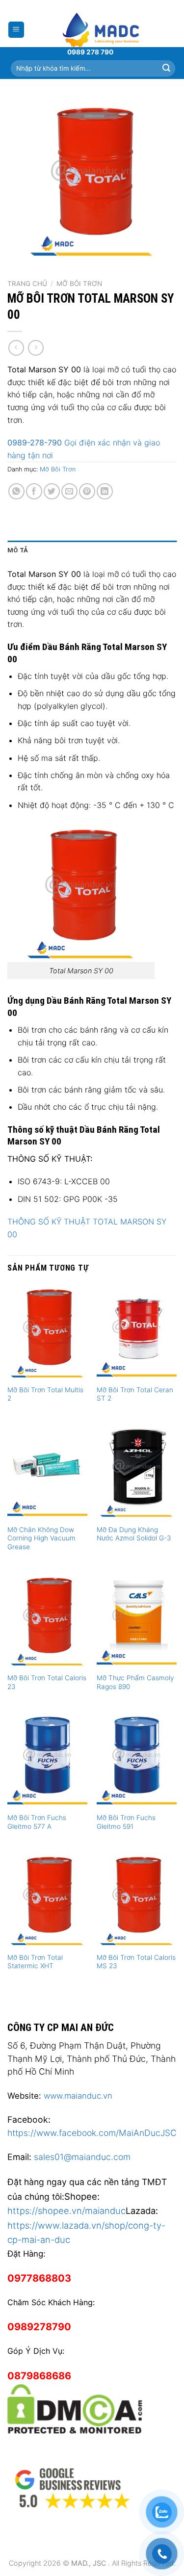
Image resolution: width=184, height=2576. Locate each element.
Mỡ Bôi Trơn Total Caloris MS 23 (136, 1962)
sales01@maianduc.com (82, 2157)
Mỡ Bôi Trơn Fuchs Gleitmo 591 (126, 1822)
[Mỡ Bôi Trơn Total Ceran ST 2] (137, 1332)
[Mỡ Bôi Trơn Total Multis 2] (47, 1332)
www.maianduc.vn (78, 2096)
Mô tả (18, 550)
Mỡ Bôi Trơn (79, 284)
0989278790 (39, 2327)
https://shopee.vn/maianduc (66, 2211)
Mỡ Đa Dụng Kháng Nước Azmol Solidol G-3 (134, 1534)
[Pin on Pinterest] (87, 491)
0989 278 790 (90, 52)
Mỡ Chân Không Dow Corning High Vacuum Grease (41, 1538)
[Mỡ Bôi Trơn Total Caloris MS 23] (137, 1899)
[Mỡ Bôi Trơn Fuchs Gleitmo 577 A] (47, 1760)
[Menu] (16, 30)
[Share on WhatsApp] (16, 491)
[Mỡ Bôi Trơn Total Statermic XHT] (47, 1899)
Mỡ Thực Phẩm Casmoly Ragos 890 (135, 1682)
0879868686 (39, 2376)
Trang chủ (27, 284)
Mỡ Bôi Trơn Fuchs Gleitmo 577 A (37, 1822)
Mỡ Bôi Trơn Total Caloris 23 (47, 1682)
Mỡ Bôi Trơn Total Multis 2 (45, 1394)
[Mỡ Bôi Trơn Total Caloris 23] (47, 1620)
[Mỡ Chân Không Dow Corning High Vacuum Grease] (47, 1471)
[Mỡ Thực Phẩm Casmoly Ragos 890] (137, 1620)
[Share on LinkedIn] (105, 491)
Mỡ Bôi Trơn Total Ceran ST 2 (135, 1394)
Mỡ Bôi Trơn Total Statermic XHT (35, 1962)
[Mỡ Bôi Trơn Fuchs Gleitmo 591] (137, 1760)
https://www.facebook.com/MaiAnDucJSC (92, 2133)
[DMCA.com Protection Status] (75, 2407)
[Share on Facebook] (34, 491)
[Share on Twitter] (52, 491)
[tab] (92, 550)
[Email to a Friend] (69, 491)
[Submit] (166, 68)
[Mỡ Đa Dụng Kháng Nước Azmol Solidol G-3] (137, 1471)
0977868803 (39, 2278)
